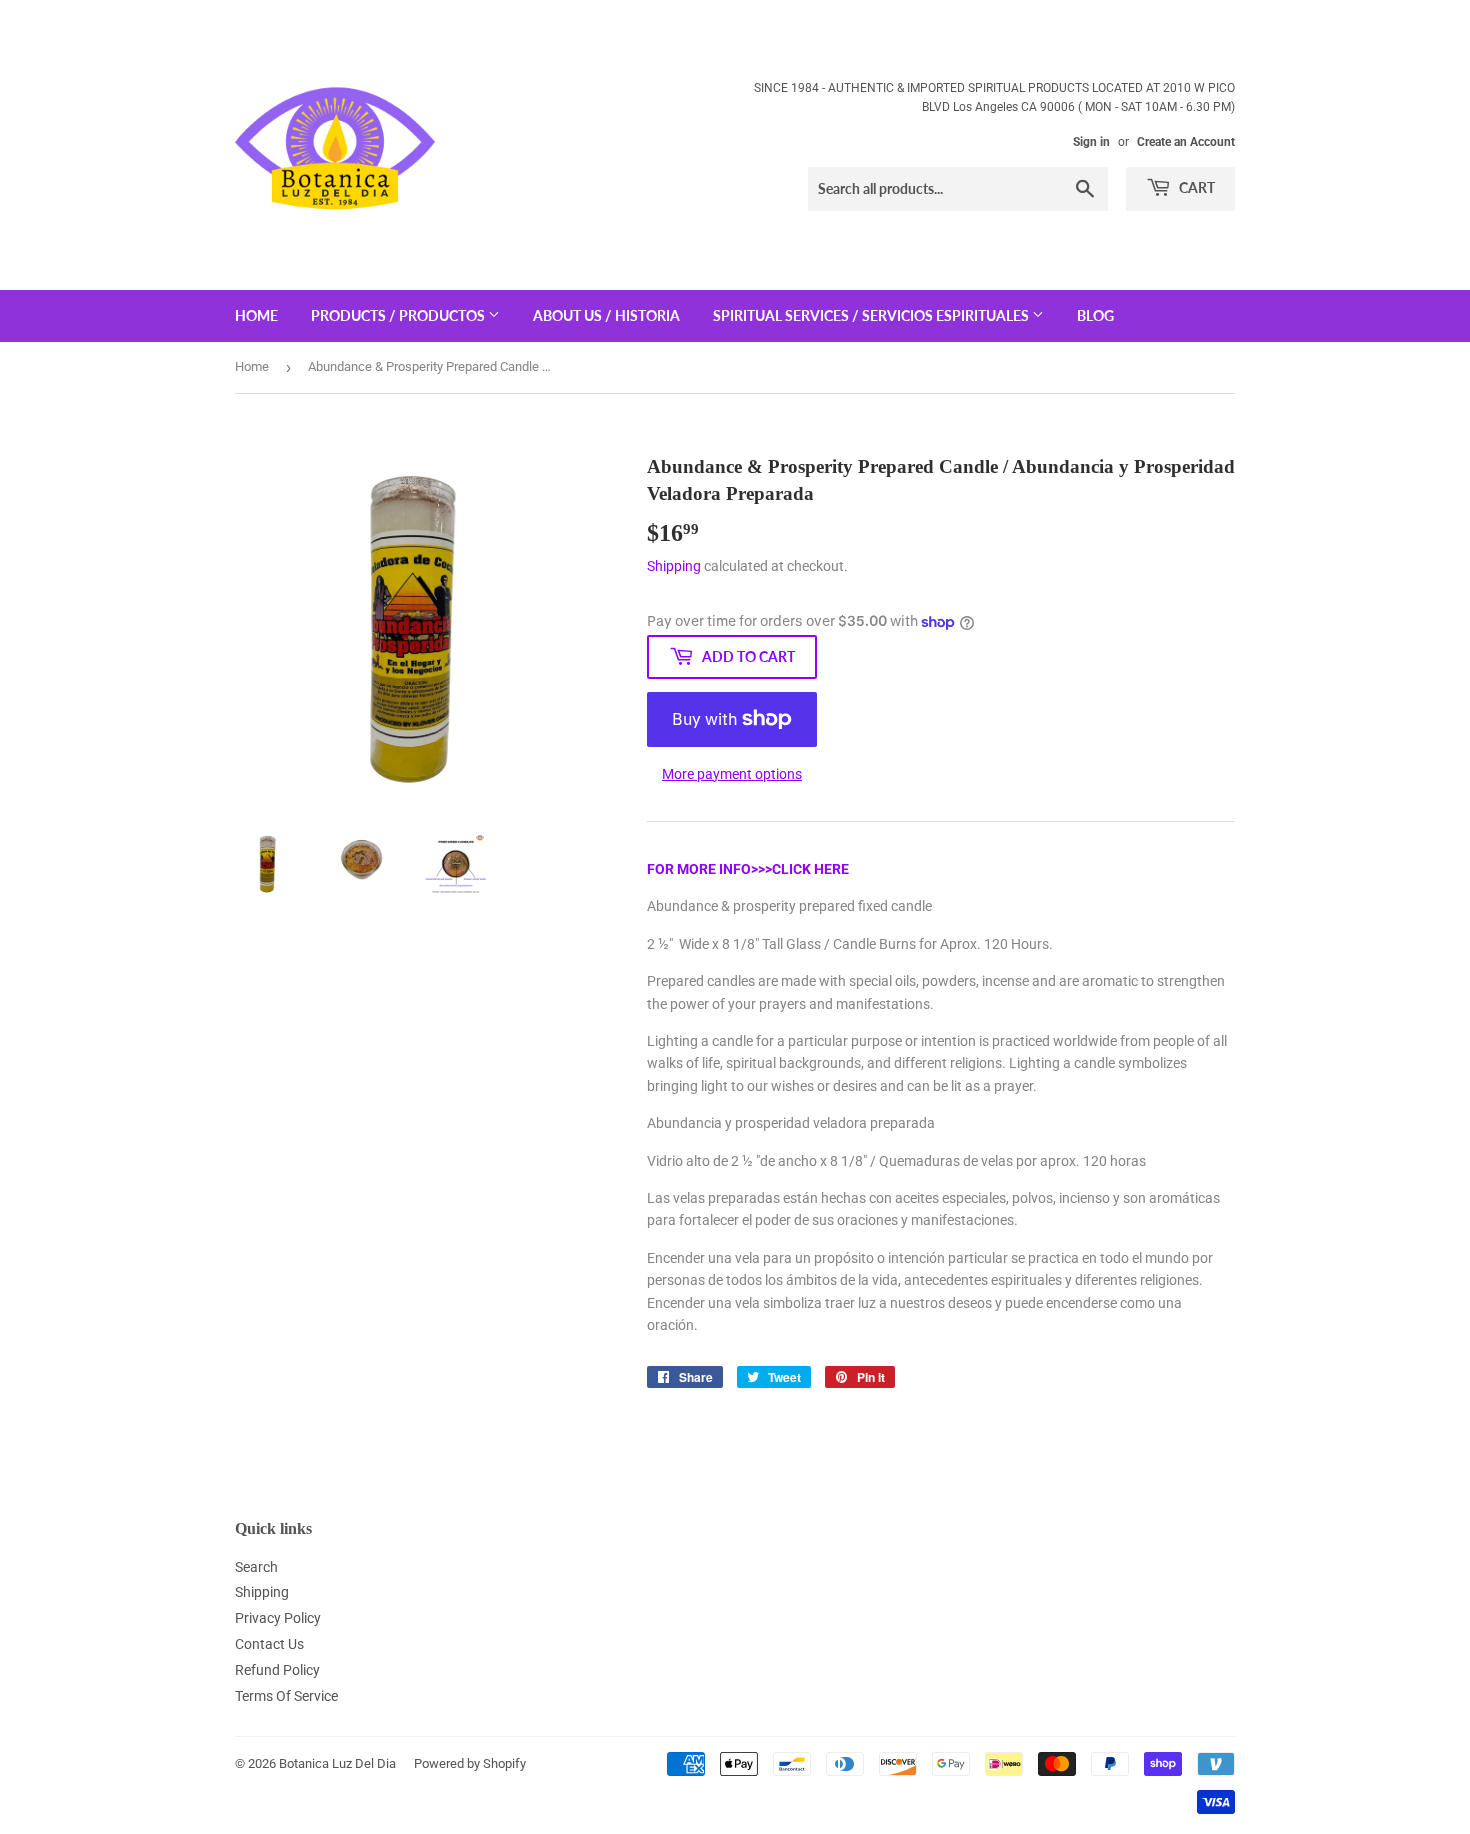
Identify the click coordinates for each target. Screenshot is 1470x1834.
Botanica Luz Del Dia (337, 1763)
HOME (256, 315)
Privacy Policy (278, 1618)
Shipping (674, 566)
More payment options (732, 774)
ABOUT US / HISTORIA (606, 315)
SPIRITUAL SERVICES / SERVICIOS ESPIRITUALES (872, 315)
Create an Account (1186, 142)
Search (256, 1567)
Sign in (1091, 142)
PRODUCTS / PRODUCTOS (399, 315)
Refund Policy (277, 1670)
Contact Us (269, 1644)
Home (252, 366)
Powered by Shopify (470, 1763)
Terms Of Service (286, 1696)
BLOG (1095, 315)
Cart (1195, 187)
